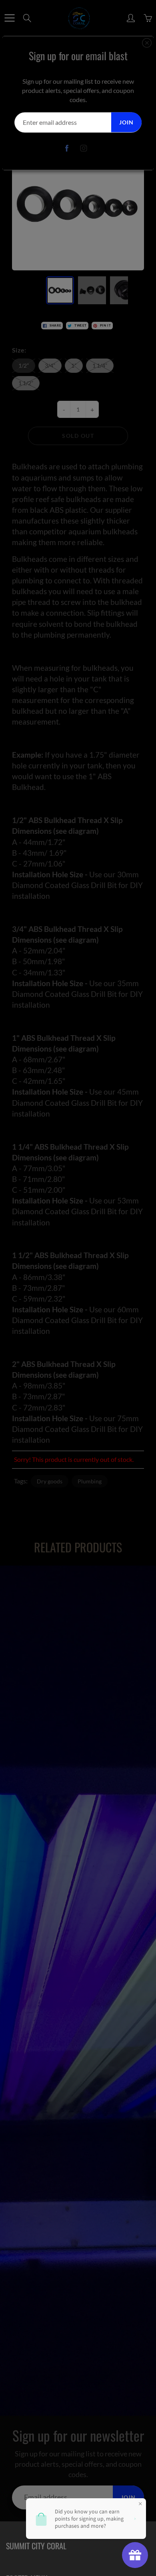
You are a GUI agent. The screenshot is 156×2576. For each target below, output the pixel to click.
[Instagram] (84, 148)
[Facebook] (67, 148)
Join (126, 122)
